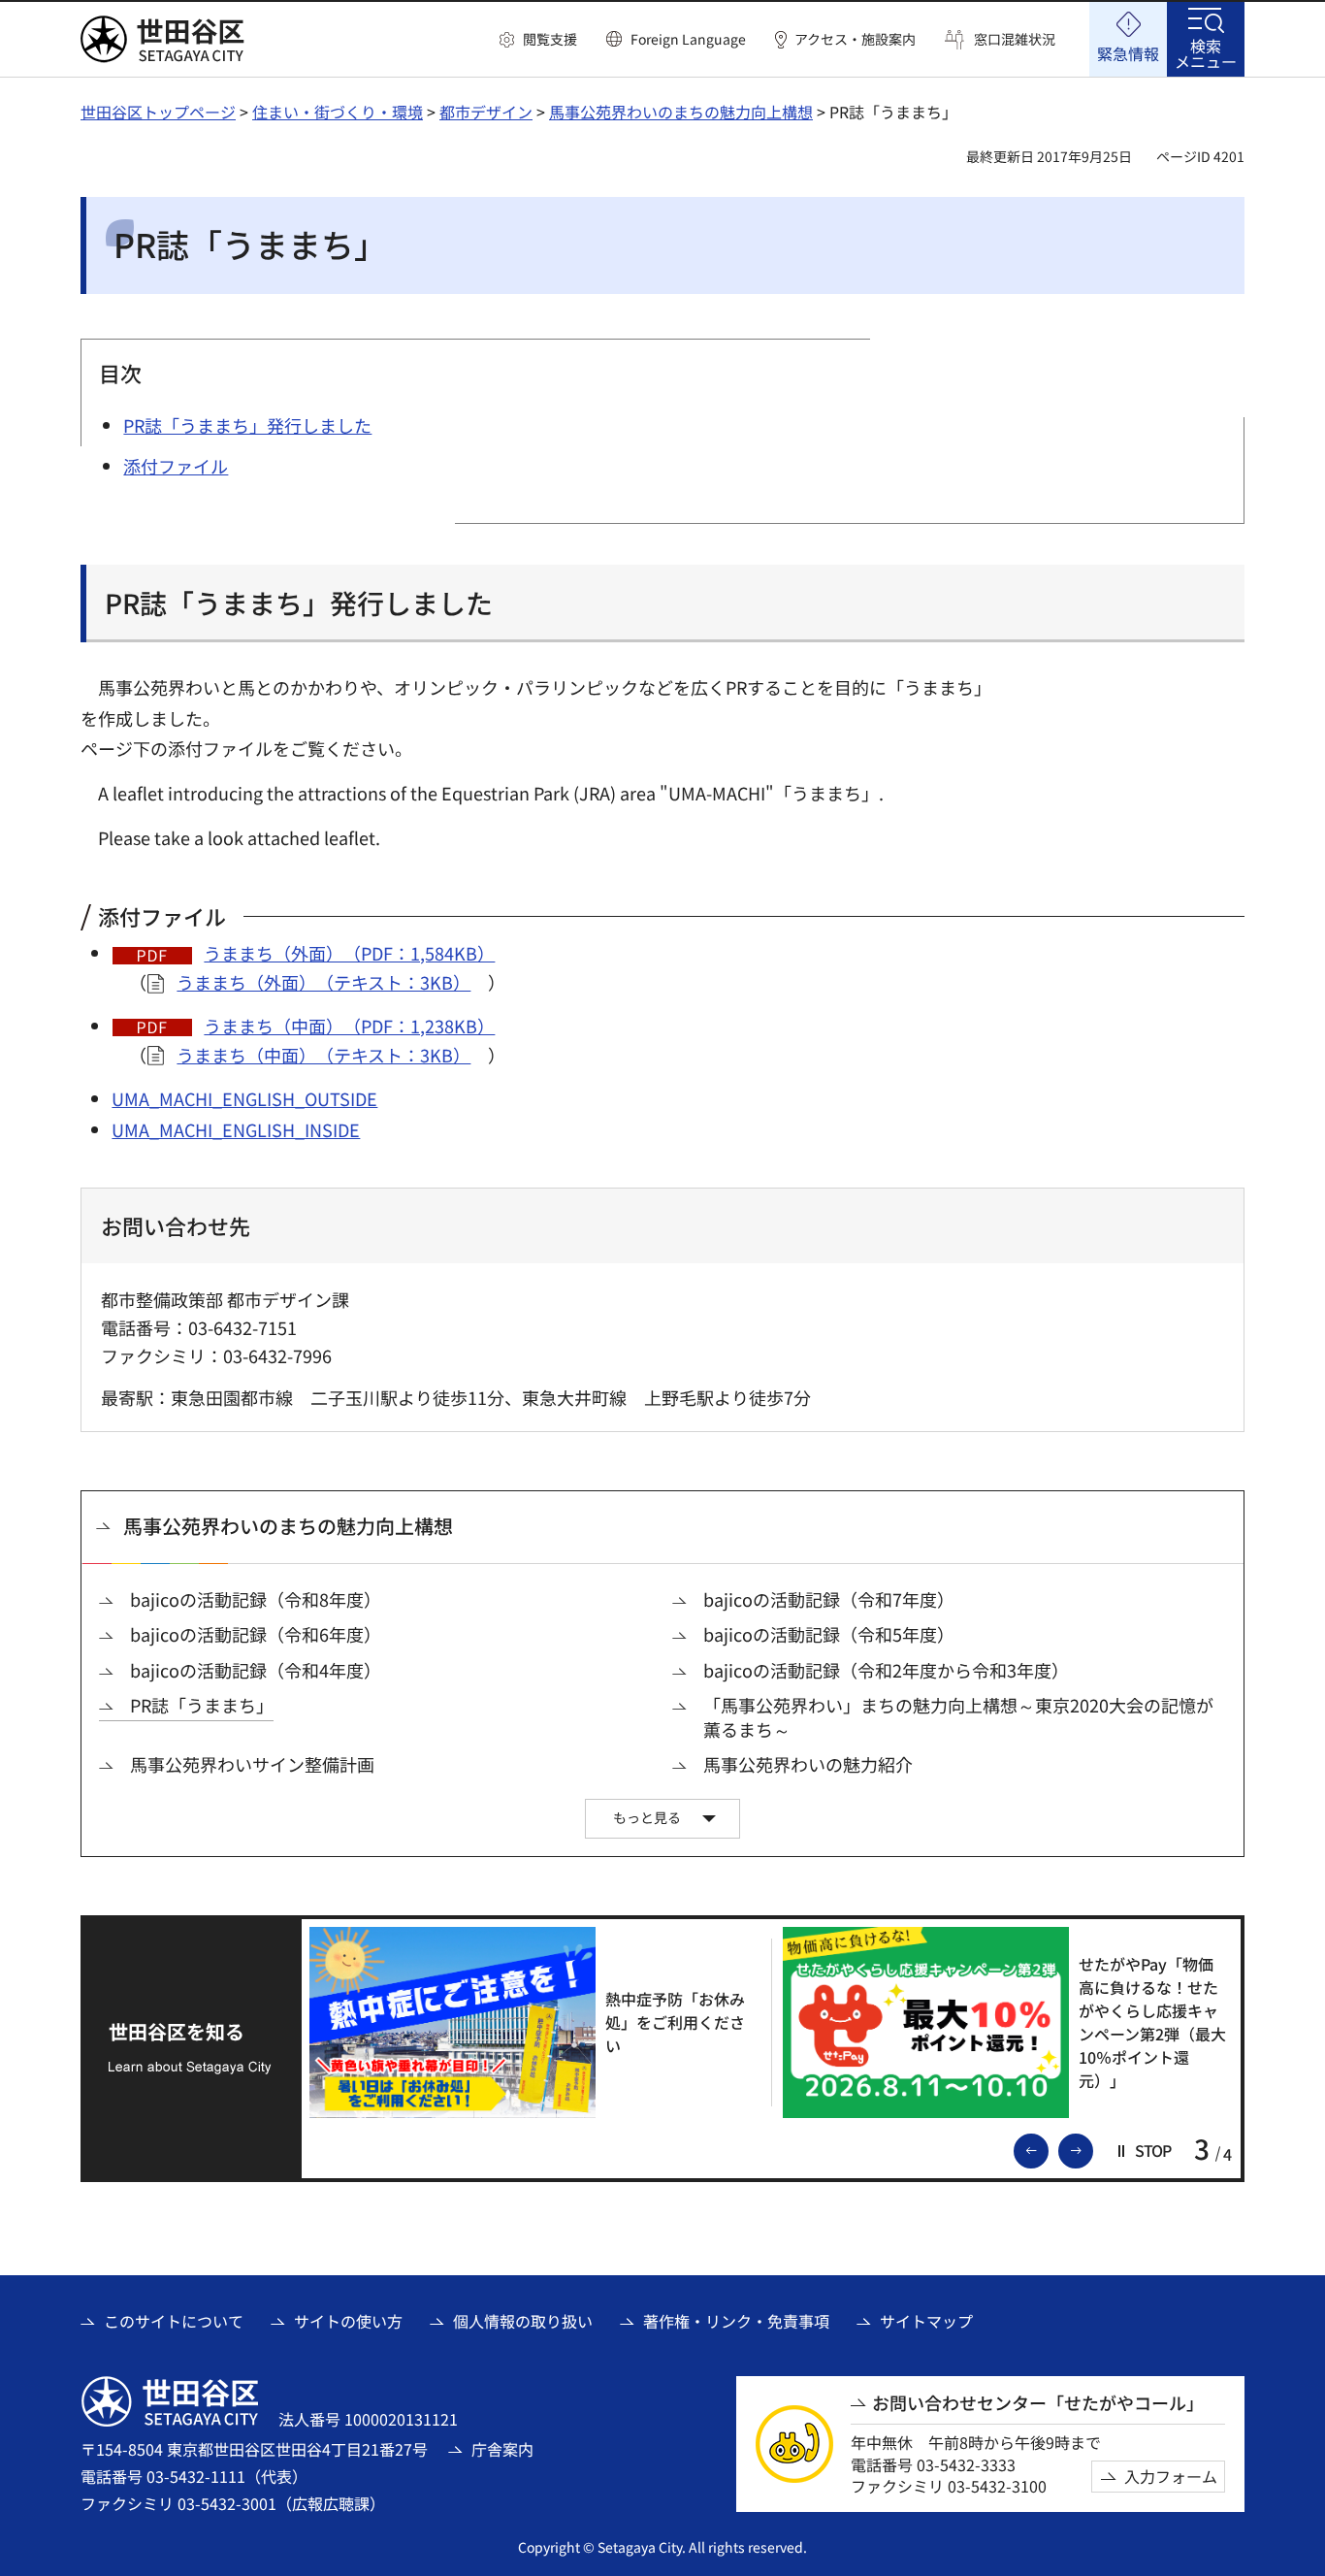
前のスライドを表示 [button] (1048, 2149)
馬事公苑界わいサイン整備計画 (252, 1764)
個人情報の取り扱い (523, 2321)
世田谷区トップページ (158, 112)
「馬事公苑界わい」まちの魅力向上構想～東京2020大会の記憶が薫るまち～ (958, 1717)
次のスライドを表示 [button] (1092, 2149)
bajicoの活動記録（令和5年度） (829, 1634)
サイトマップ (926, 2321)
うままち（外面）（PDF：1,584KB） (349, 953)
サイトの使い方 (348, 2321)
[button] (538, 40)
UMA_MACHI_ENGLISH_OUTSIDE (244, 1098)
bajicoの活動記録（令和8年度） (256, 1599)
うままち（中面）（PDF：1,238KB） (349, 1026)
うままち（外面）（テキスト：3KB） (323, 982)
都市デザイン (486, 112)
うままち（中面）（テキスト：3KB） (323, 1055)
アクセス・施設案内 (855, 39)
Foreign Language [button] (688, 39)
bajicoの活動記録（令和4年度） (256, 1670)
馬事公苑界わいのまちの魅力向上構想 (681, 112)
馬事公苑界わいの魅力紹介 (808, 1764)
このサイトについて (174, 2321)
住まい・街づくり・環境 (338, 112)
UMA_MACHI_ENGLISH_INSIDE (236, 1129)
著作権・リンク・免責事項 (736, 2321)
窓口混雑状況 (1015, 39)
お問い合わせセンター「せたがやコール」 (1038, 2403)
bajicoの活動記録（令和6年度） (256, 1634)
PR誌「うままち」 (202, 1705)
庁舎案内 (502, 2449)
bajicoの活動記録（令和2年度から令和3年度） (886, 1670)
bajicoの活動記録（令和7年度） (829, 1599)
